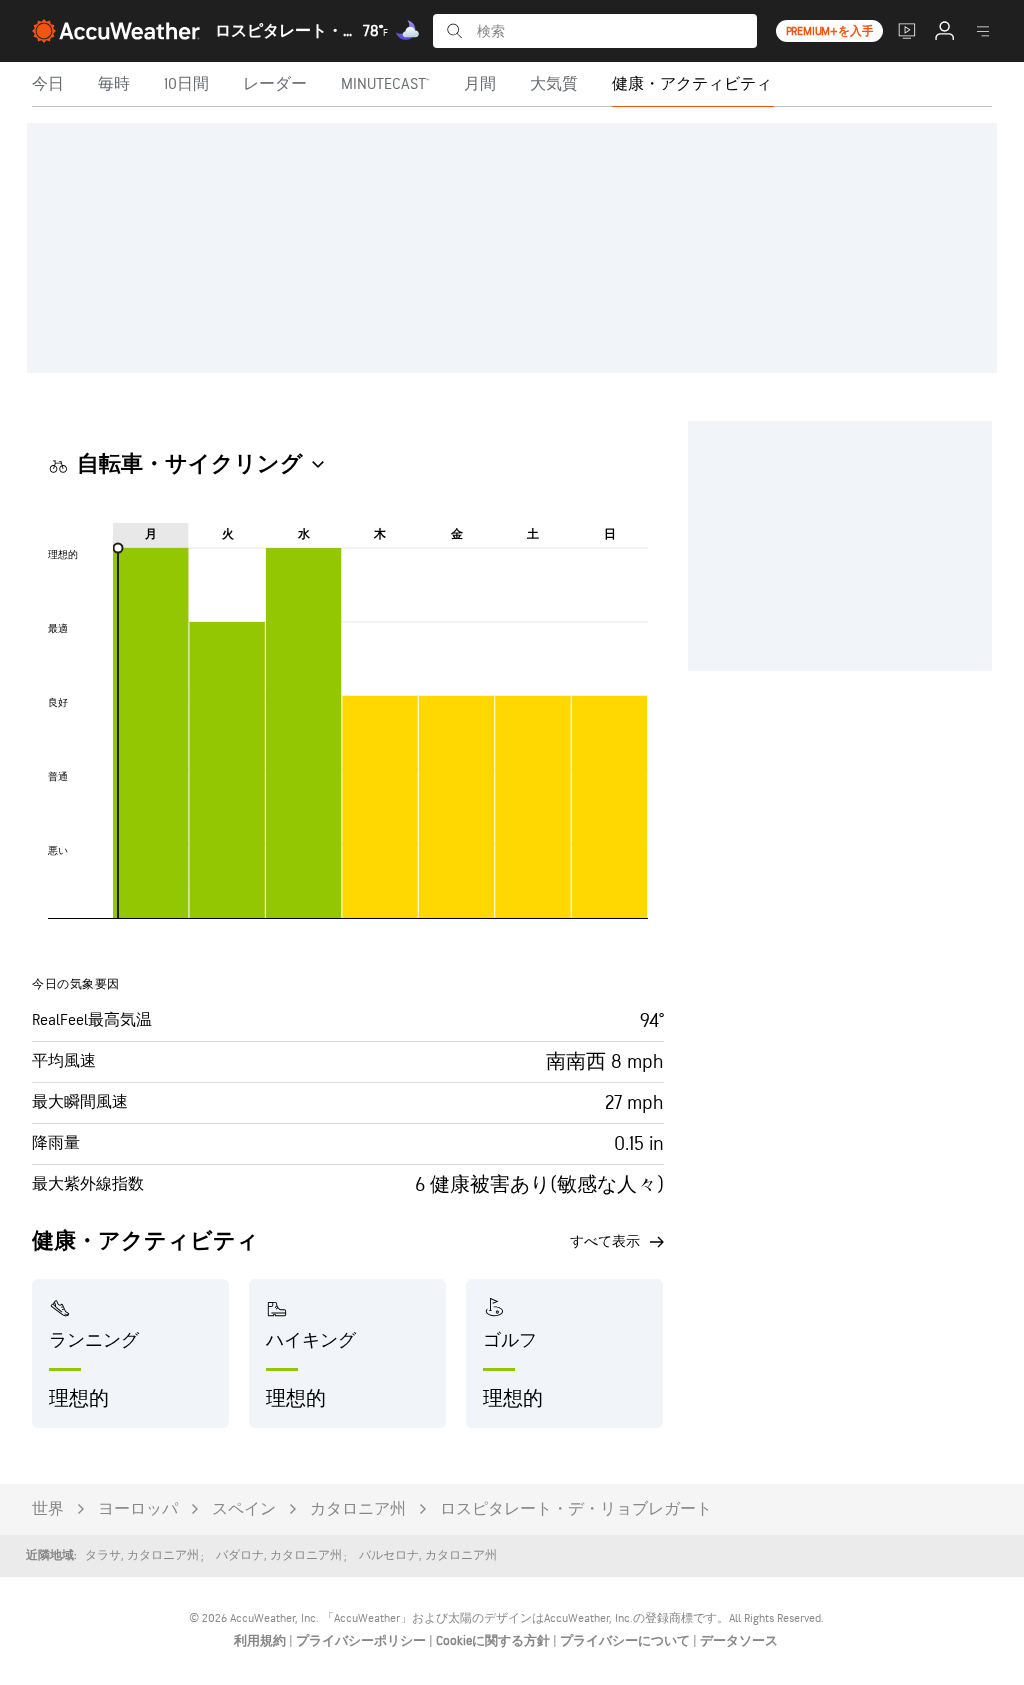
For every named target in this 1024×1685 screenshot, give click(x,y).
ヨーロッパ (138, 1509)
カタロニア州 (358, 1509)
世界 (48, 1509)
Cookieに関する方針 (494, 1641)
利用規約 (261, 1641)
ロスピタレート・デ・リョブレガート (576, 1509)
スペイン (244, 1509)
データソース (739, 1641)
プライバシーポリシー (362, 1641)
